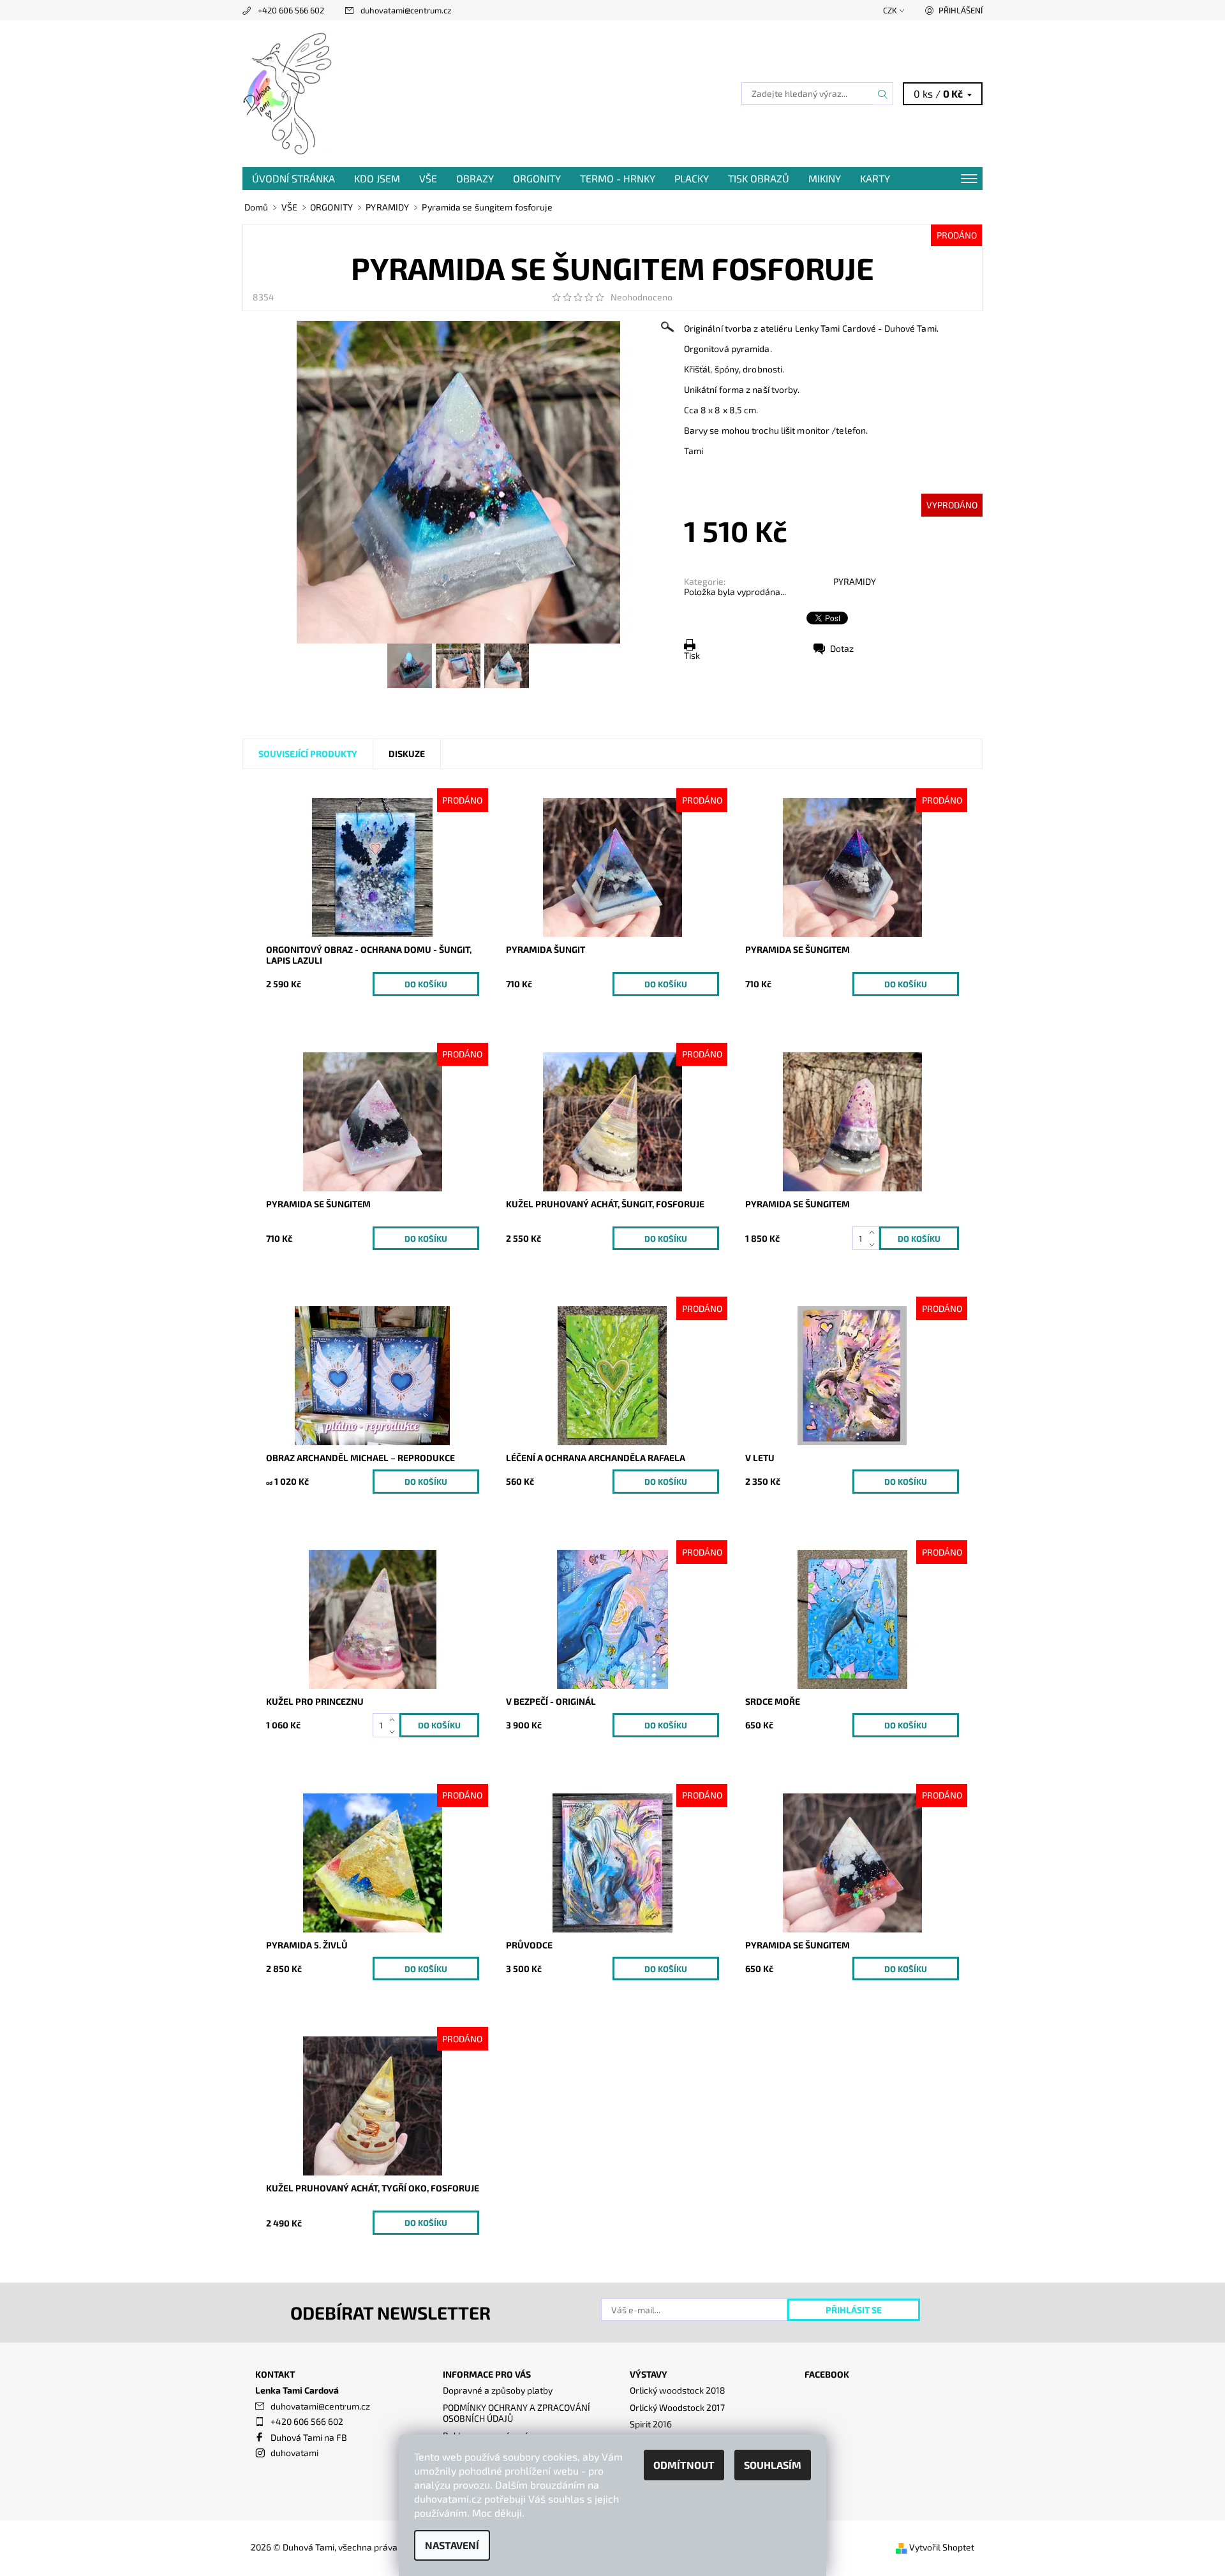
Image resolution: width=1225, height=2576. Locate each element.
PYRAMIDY (855, 581)
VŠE (428, 178)
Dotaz (842, 648)
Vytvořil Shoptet (942, 2547)
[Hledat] (883, 94)
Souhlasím (773, 2465)
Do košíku (426, 984)
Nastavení (452, 2545)
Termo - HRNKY (618, 178)
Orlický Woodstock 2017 (677, 2407)
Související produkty (308, 754)
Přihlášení (961, 10)
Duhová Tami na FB (309, 2437)
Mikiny (825, 178)
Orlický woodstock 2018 (678, 2390)
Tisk (692, 655)
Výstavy (649, 2374)
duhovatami (294, 2453)
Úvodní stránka (293, 178)
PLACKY (692, 178)
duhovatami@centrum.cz (406, 10)
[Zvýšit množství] (874, 1233)
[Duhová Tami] (289, 92)
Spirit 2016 (651, 2424)
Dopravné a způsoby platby (498, 2390)
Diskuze (407, 754)
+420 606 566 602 (291, 10)
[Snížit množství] (874, 1245)
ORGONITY (537, 178)
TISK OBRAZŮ (759, 178)
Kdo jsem (377, 178)
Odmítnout (684, 2465)
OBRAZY (475, 178)
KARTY (875, 178)
